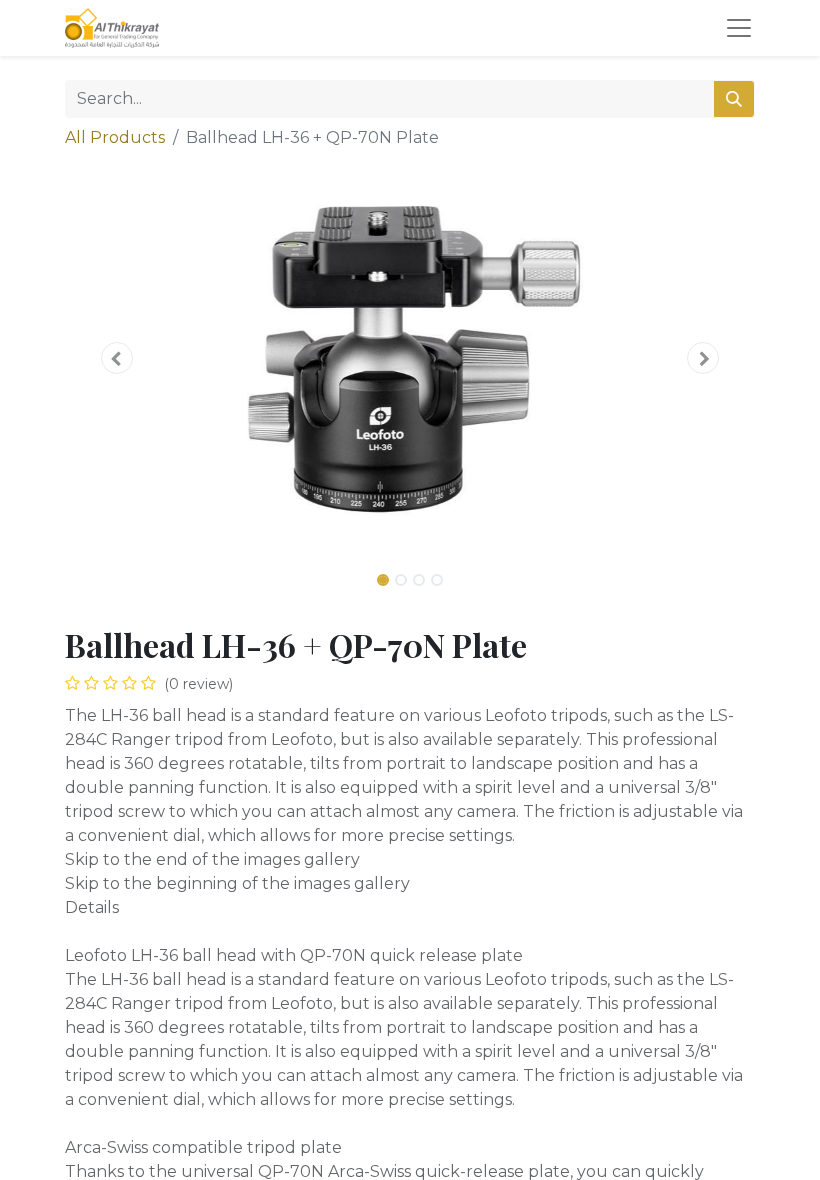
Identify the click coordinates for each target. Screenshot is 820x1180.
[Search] (734, 99)
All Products (115, 137)
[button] (117, 358)
